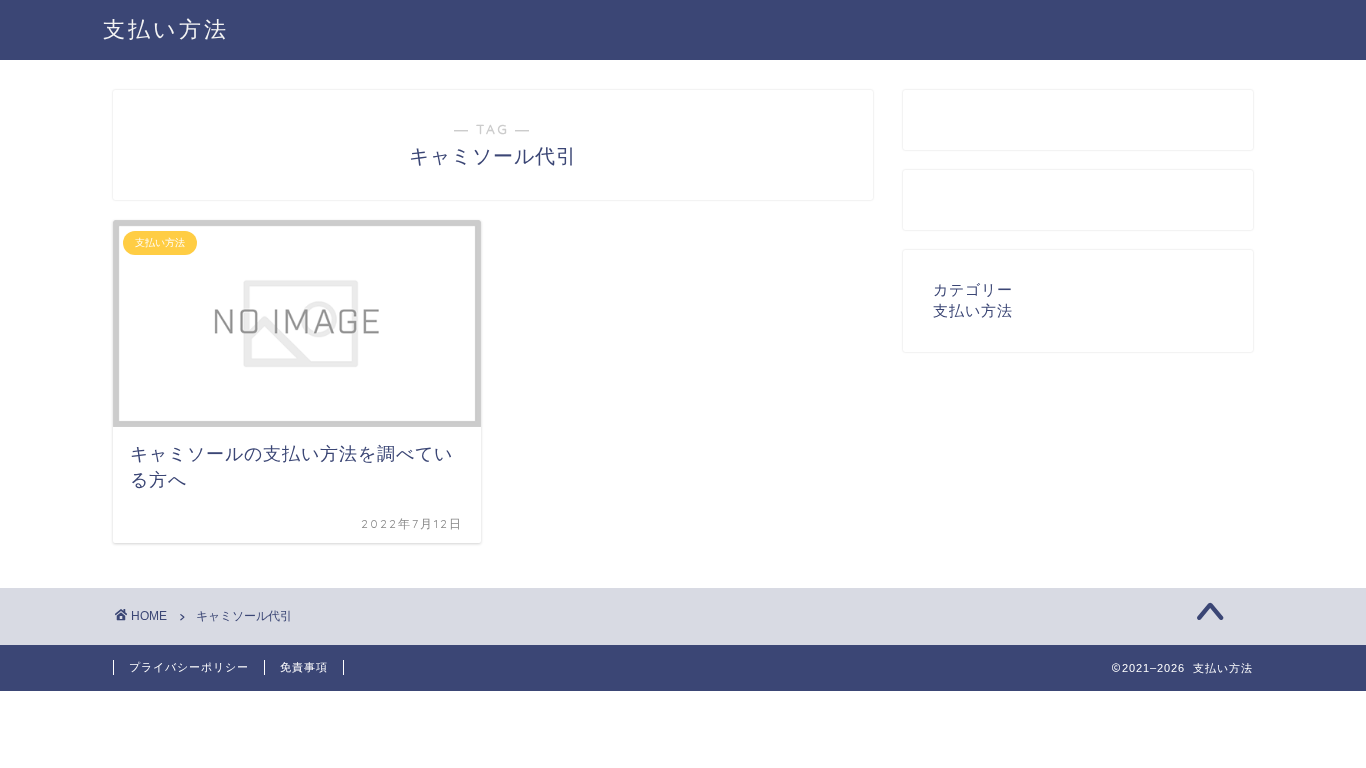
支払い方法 (166, 28)
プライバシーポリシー (189, 667)
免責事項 (304, 667)
